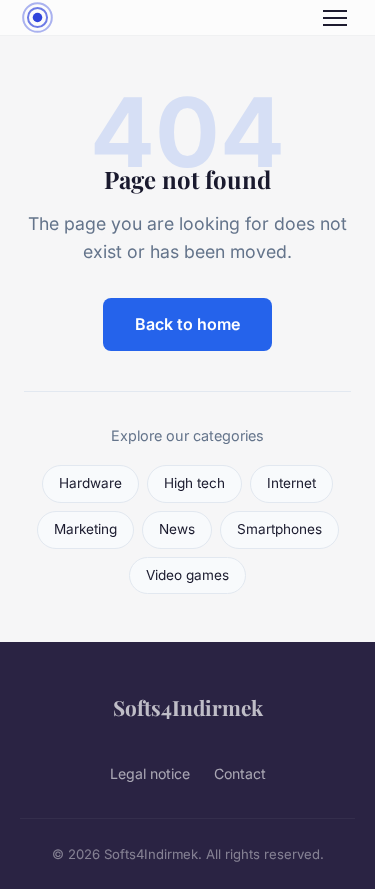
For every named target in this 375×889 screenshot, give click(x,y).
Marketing (85, 529)
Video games (187, 575)
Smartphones (279, 529)
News (177, 529)
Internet (291, 483)
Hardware (90, 483)
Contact (240, 773)
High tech (194, 483)
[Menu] (335, 18)
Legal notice (150, 773)
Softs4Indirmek (188, 707)
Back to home (187, 324)
